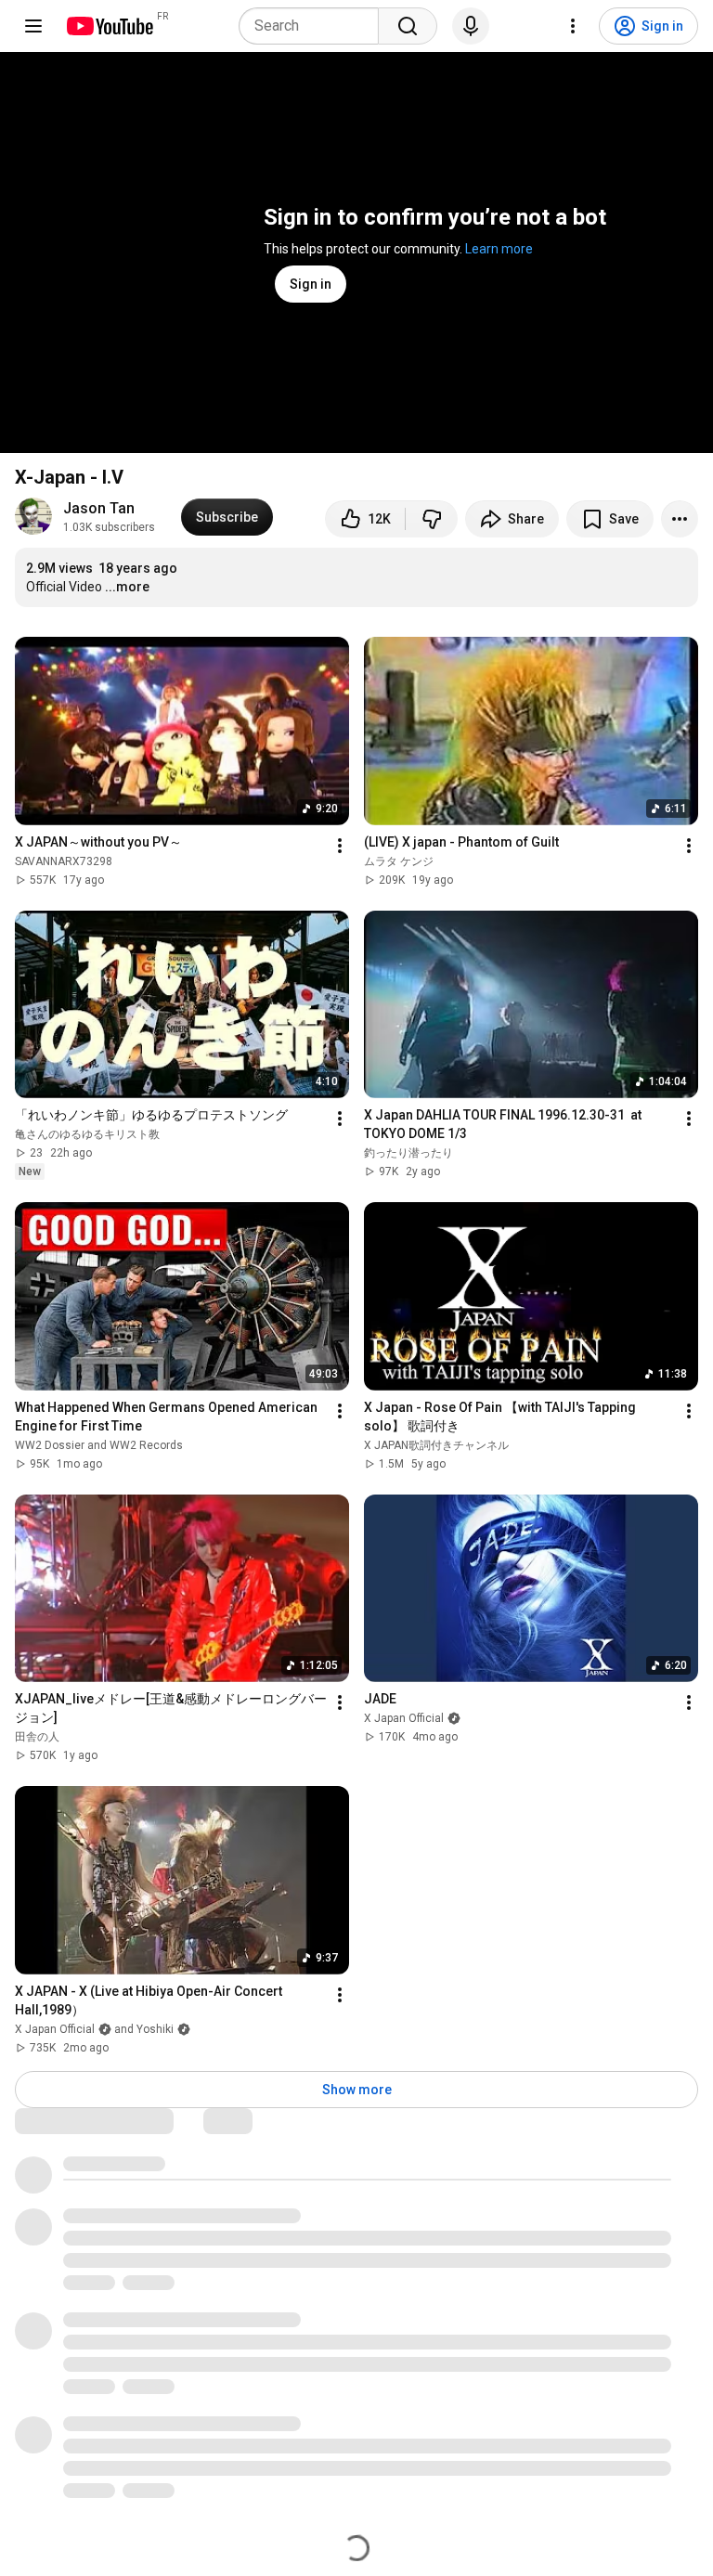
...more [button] (127, 587)
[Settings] (573, 26)
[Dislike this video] (432, 519)
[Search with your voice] (471, 26)
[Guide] (33, 26)
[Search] (408, 26)
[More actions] (680, 519)
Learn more (499, 249)
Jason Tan (99, 508)
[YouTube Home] (109, 26)
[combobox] (314, 26)
